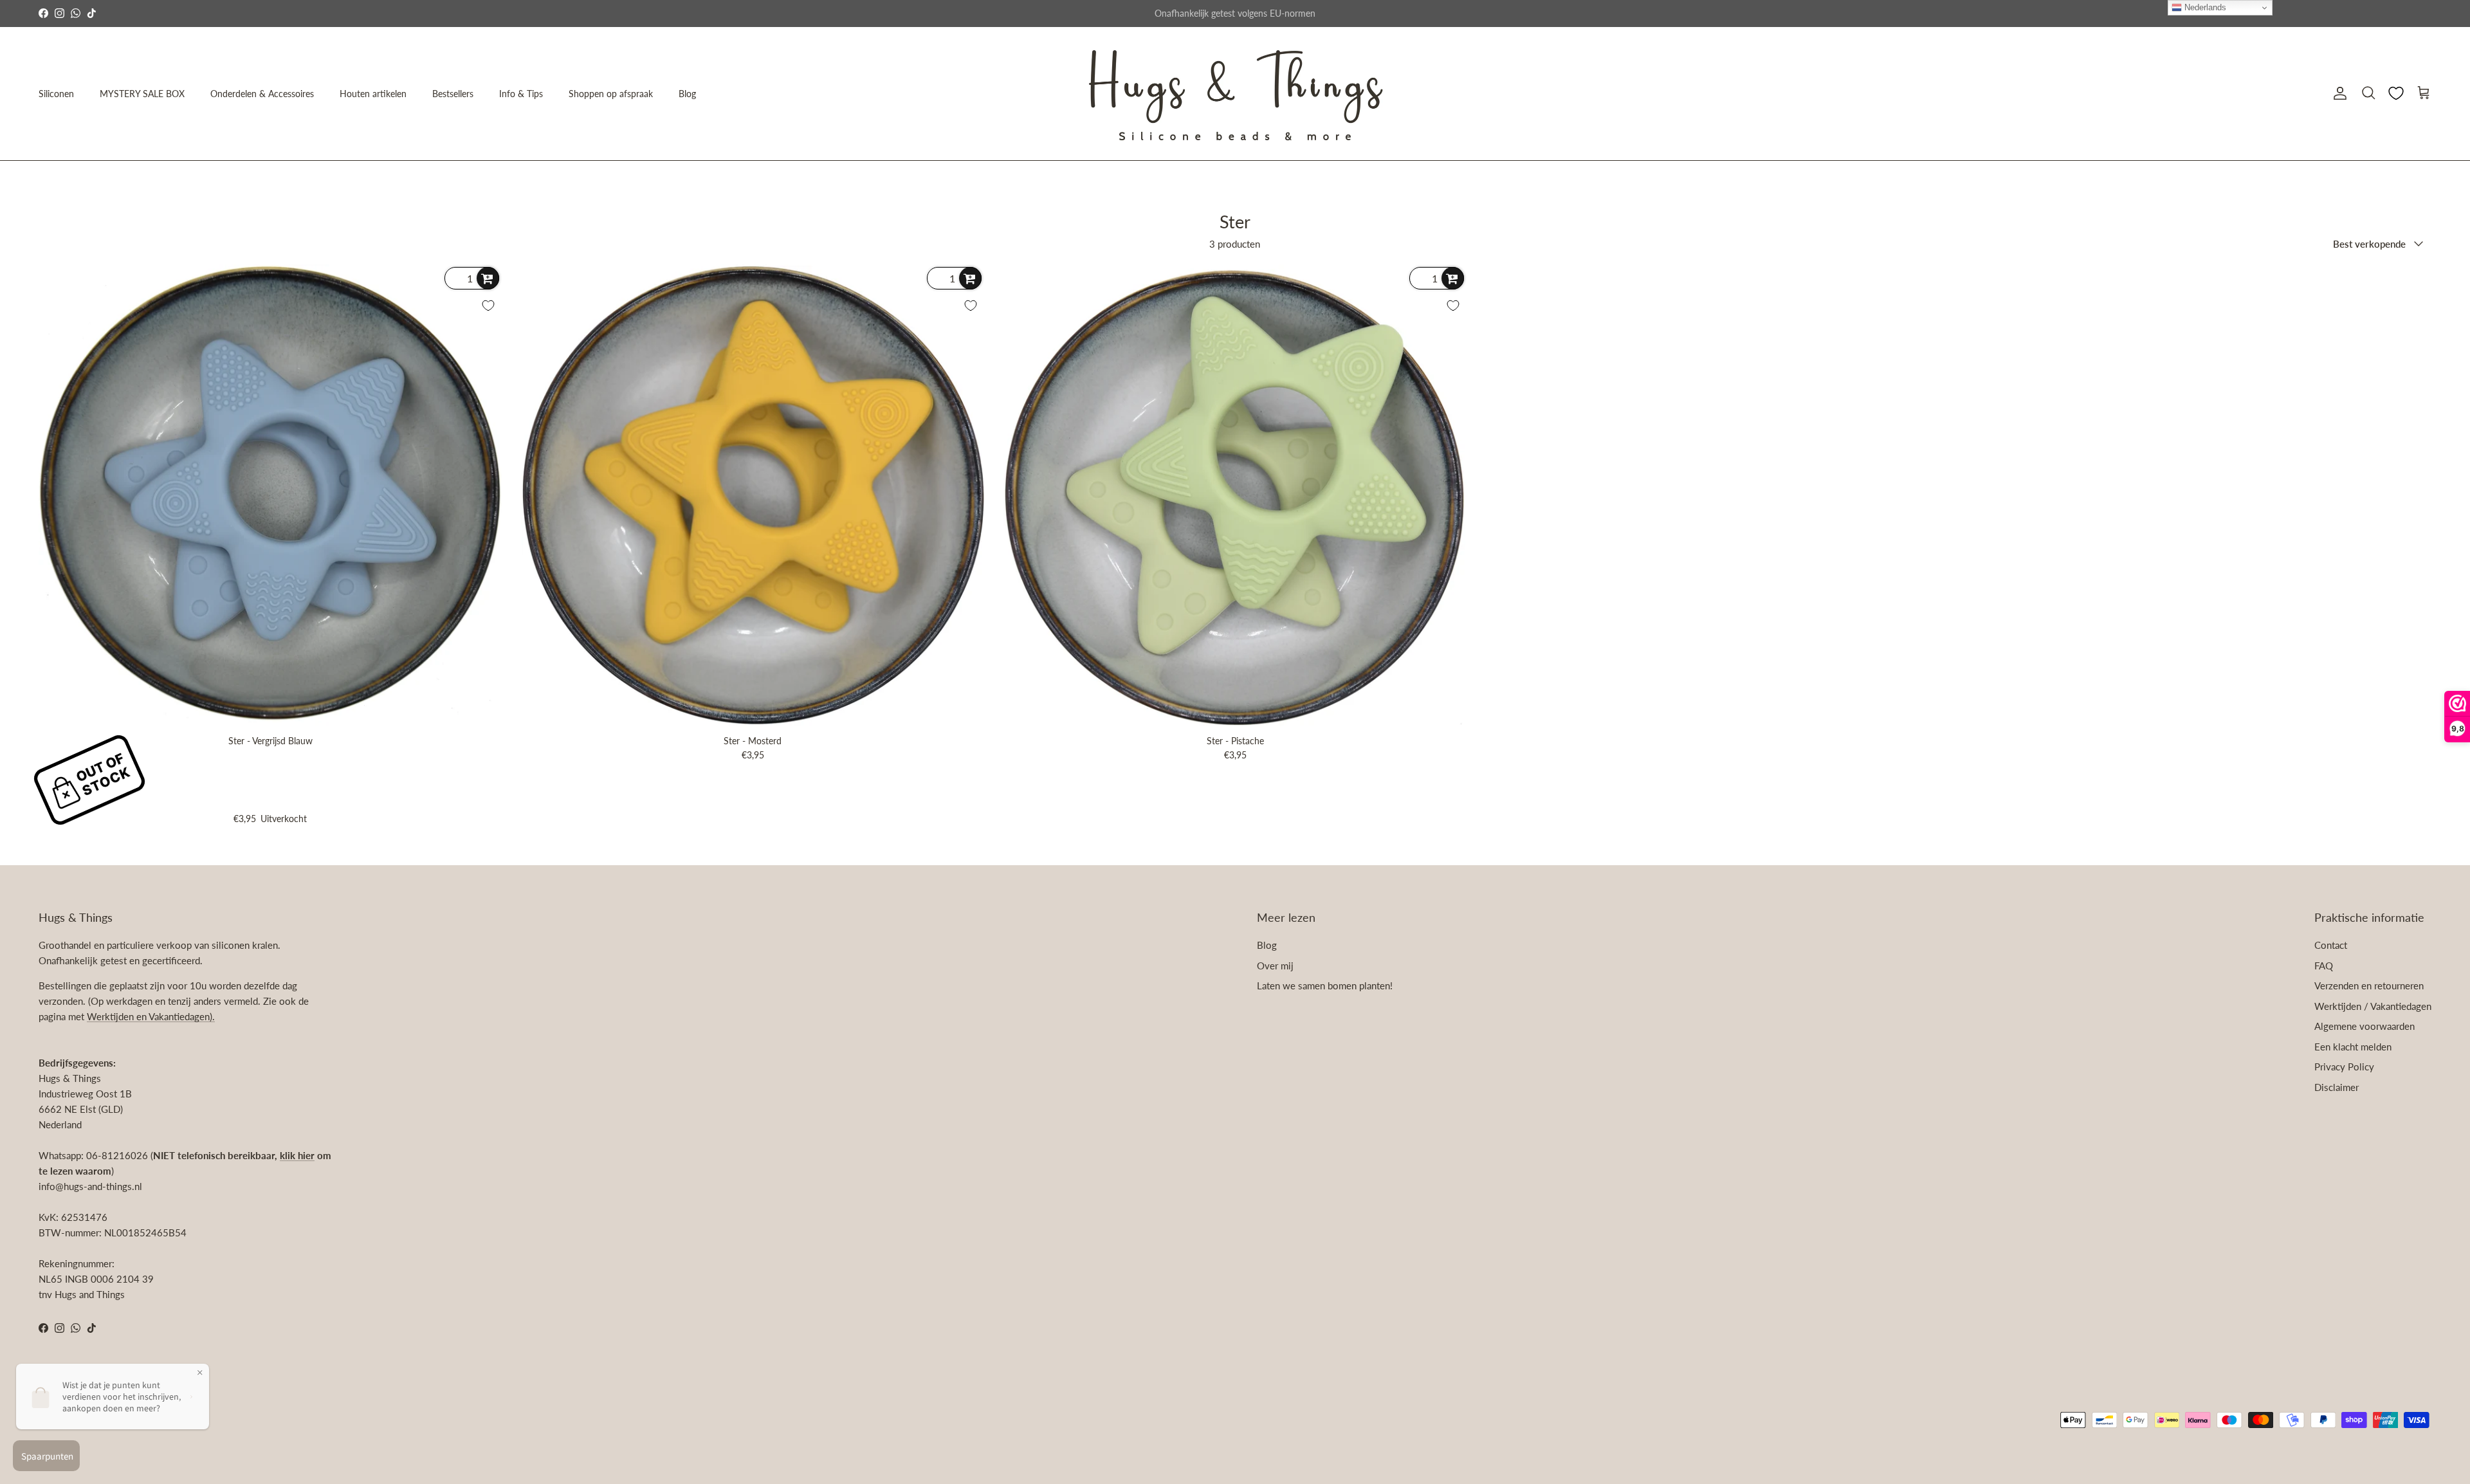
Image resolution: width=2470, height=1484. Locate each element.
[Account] (2337, 93)
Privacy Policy (2344, 1067)
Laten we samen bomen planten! (1325, 985)
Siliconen (56, 94)
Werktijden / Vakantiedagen (2373, 1006)
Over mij (1275, 966)
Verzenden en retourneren (2369, 985)
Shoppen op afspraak (611, 94)
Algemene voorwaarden (2365, 1026)
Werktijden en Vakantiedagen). (151, 1016)
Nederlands (2204, 7)
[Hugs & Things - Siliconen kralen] (1235, 94)
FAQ (2324, 966)
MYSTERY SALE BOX (142, 94)
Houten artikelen (373, 94)
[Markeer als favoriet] (488, 306)
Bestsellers (453, 94)
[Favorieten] (2396, 93)
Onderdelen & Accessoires (262, 94)
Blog (687, 94)
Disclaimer (2337, 1087)
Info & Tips (521, 94)
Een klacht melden (2353, 1047)
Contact (2331, 945)
